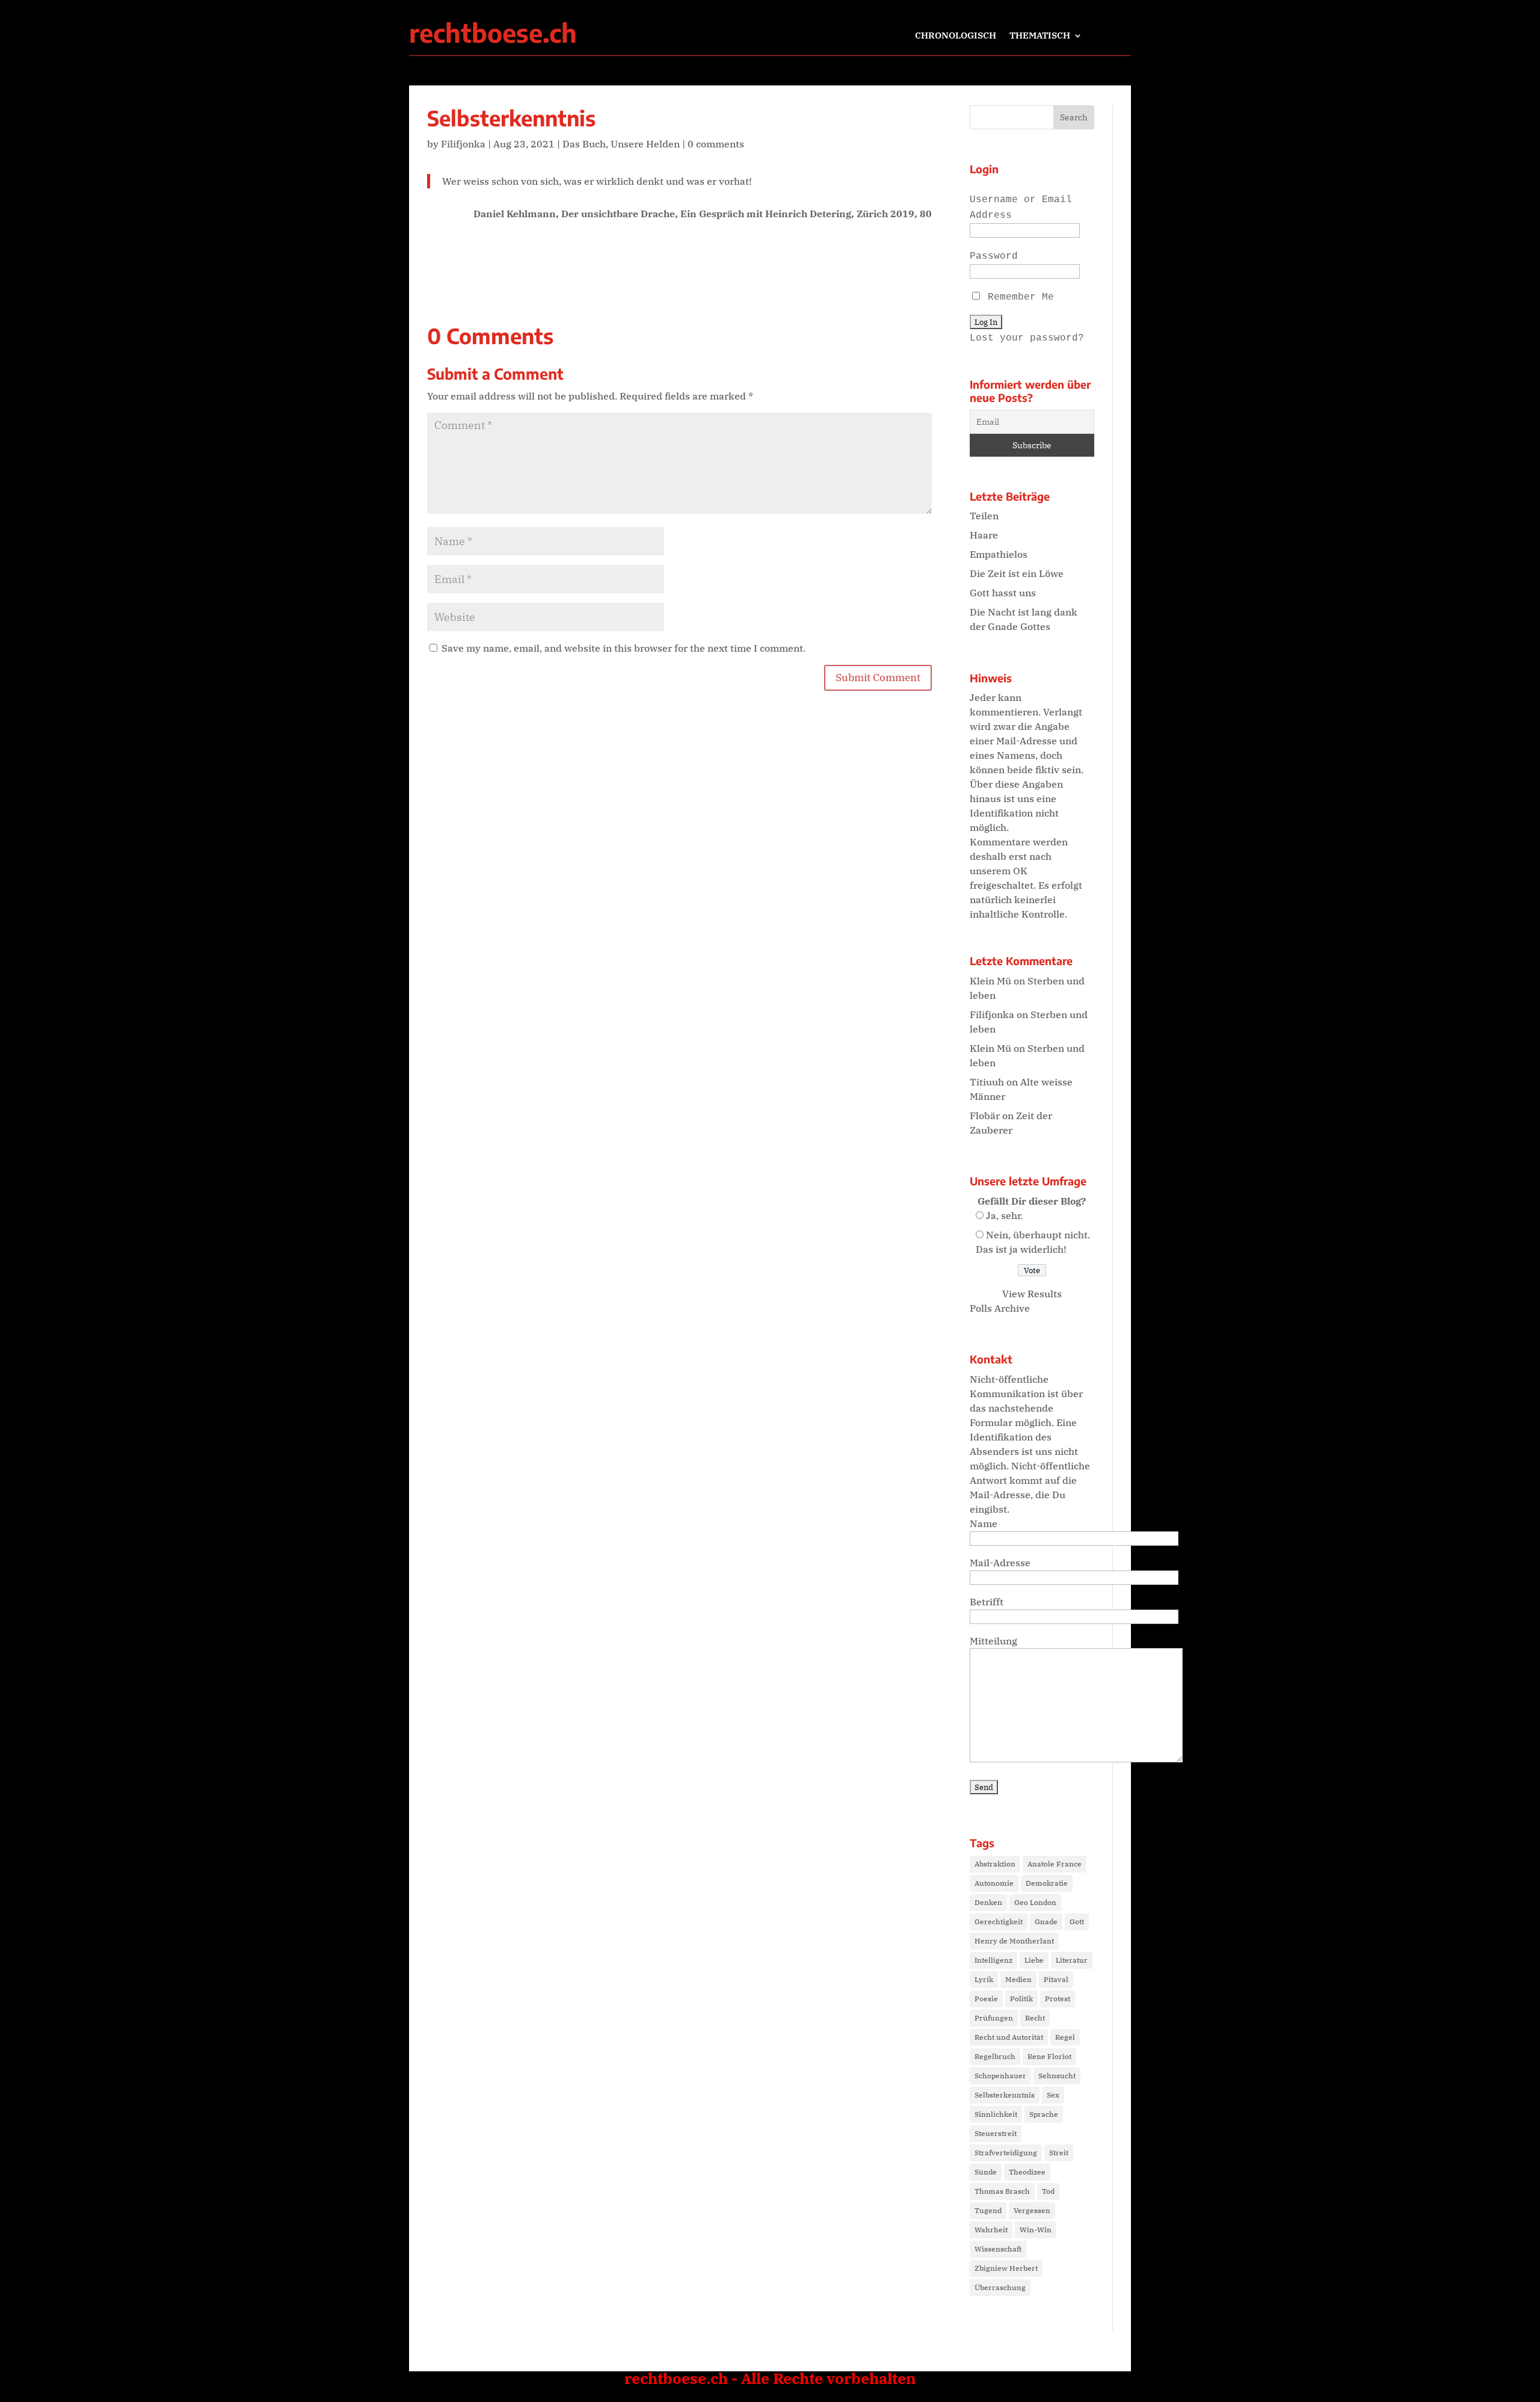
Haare (984, 535)
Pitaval (1056, 1979)
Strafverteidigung (1006, 2153)
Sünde (986, 2172)
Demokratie (1047, 1883)
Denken (988, 1902)
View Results (1032, 1294)
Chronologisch (956, 36)
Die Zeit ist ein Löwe (1017, 573)
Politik (1021, 1999)
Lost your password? (1027, 338)
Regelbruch (995, 2056)
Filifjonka (463, 144)
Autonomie (994, 1883)
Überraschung (1000, 2287)
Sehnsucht (1057, 2076)
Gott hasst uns (1003, 593)
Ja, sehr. (1004, 1215)
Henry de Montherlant (1014, 1941)
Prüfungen (994, 2018)
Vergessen (1032, 2210)
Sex (1053, 2095)
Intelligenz (993, 1960)
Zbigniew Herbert (1006, 2268)
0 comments (716, 144)
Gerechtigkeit (999, 1922)
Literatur (1072, 1960)
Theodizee (1027, 2172)
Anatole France (1055, 1864)
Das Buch (584, 144)
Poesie (986, 1999)
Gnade (1046, 1922)
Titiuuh (987, 1082)
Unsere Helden (645, 144)
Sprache (1044, 2114)
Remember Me (1018, 297)
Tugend (988, 2210)
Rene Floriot (1049, 2056)
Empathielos (999, 554)
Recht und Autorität (1009, 2037)
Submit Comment (878, 678)
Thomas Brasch (1002, 2191)
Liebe (1034, 1960)
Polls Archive (1000, 1308)
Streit (1059, 2153)
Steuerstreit (996, 2133)
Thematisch (1040, 36)
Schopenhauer (1000, 2076)
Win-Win (1036, 2230)
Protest (1058, 1999)
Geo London (1035, 1902)
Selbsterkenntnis (1005, 2095)
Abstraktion (995, 1864)
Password (994, 256)
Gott (1077, 1922)
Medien (1018, 1979)
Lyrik (984, 1979)
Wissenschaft (998, 2249)
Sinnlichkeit (996, 2114)
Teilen (984, 516)
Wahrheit (991, 2230)
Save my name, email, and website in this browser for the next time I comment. (624, 648)
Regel (1065, 2037)
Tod (1048, 2191)
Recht (1035, 2018)
